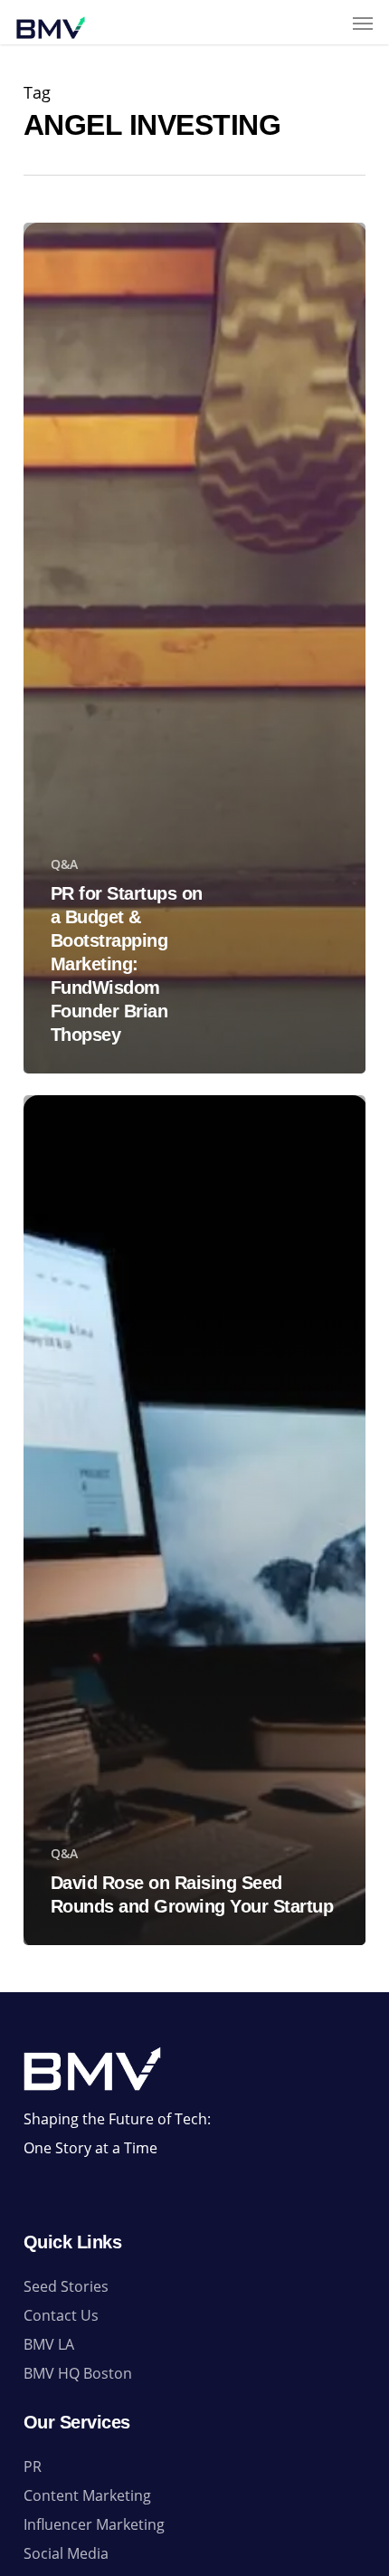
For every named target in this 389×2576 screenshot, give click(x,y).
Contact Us (61, 2315)
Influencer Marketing (94, 2524)
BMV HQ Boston (78, 2373)
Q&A (64, 864)
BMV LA (49, 2344)
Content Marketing (87, 2495)
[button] (363, 23)
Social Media (66, 2553)
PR (33, 2466)
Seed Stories (66, 2286)
